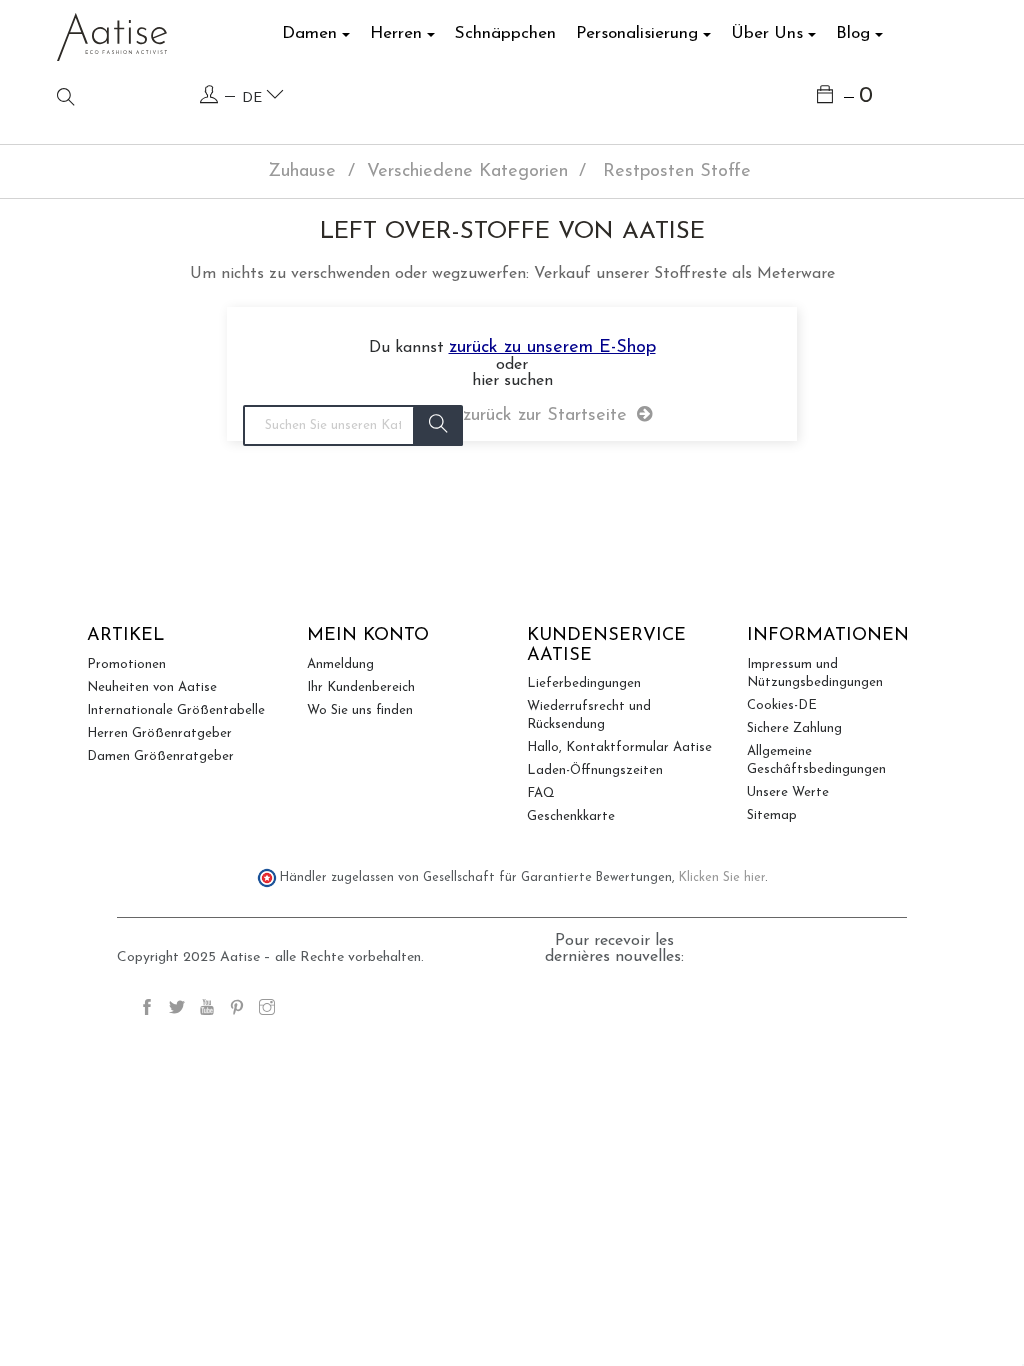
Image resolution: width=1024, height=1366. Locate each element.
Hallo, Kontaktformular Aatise (619, 747)
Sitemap (772, 815)
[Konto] (209, 95)
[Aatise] (112, 36)
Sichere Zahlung (794, 728)
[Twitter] (177, 1010)
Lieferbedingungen (584, 683)
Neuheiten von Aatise (152, 687)
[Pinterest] (237, 1010)
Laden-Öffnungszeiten (595, 770)
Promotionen (126, 664)
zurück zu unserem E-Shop (552, 348)
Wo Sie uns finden (360, 710)
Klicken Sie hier (722, 878)
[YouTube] (207, 1010)
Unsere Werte (788, 792)
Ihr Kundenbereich (361, 687)
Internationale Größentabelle (176, 710)
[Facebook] (147, 1010)
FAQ (541, 793)
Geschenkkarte (571, 816)
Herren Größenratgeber (159, 733)
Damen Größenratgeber (160, 756)
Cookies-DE (782, 705)
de (254, 98)
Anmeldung (340, 664)
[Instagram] (267, 1010)
